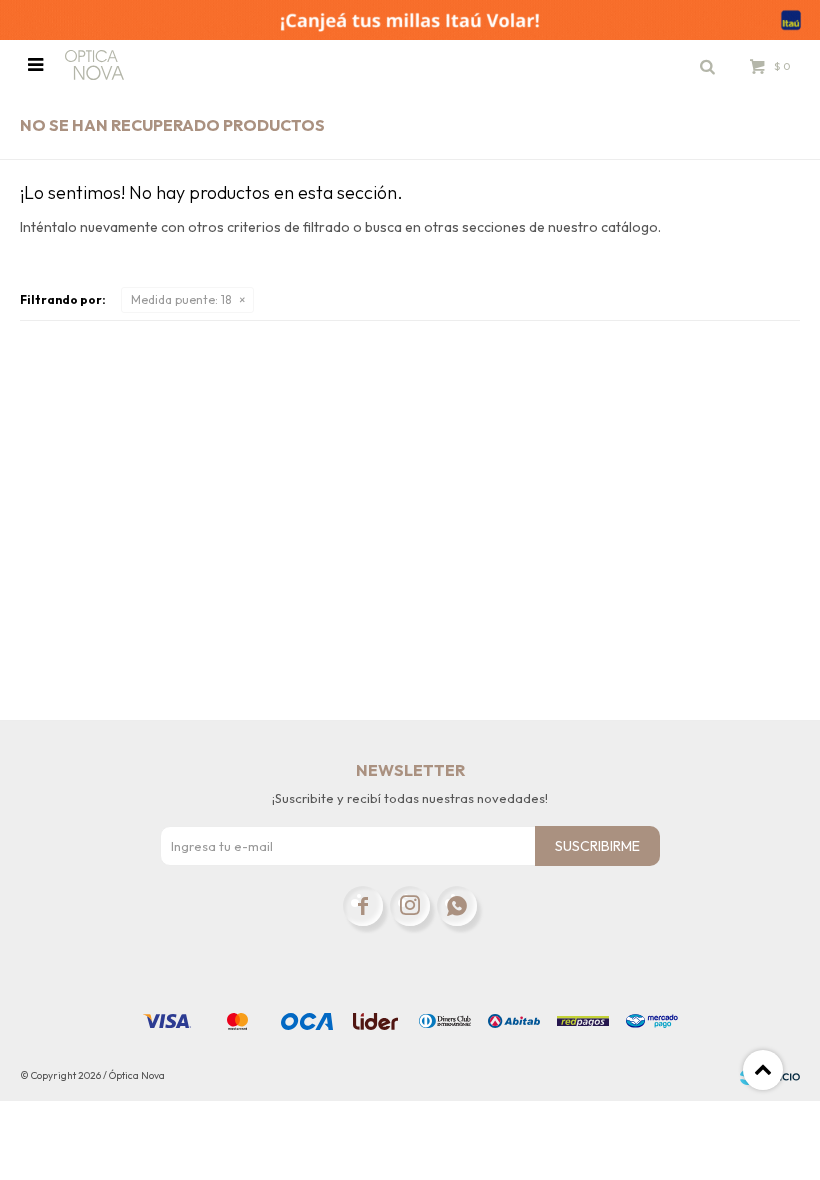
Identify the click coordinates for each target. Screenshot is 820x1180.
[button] (707, 65)
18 (181, 299)
